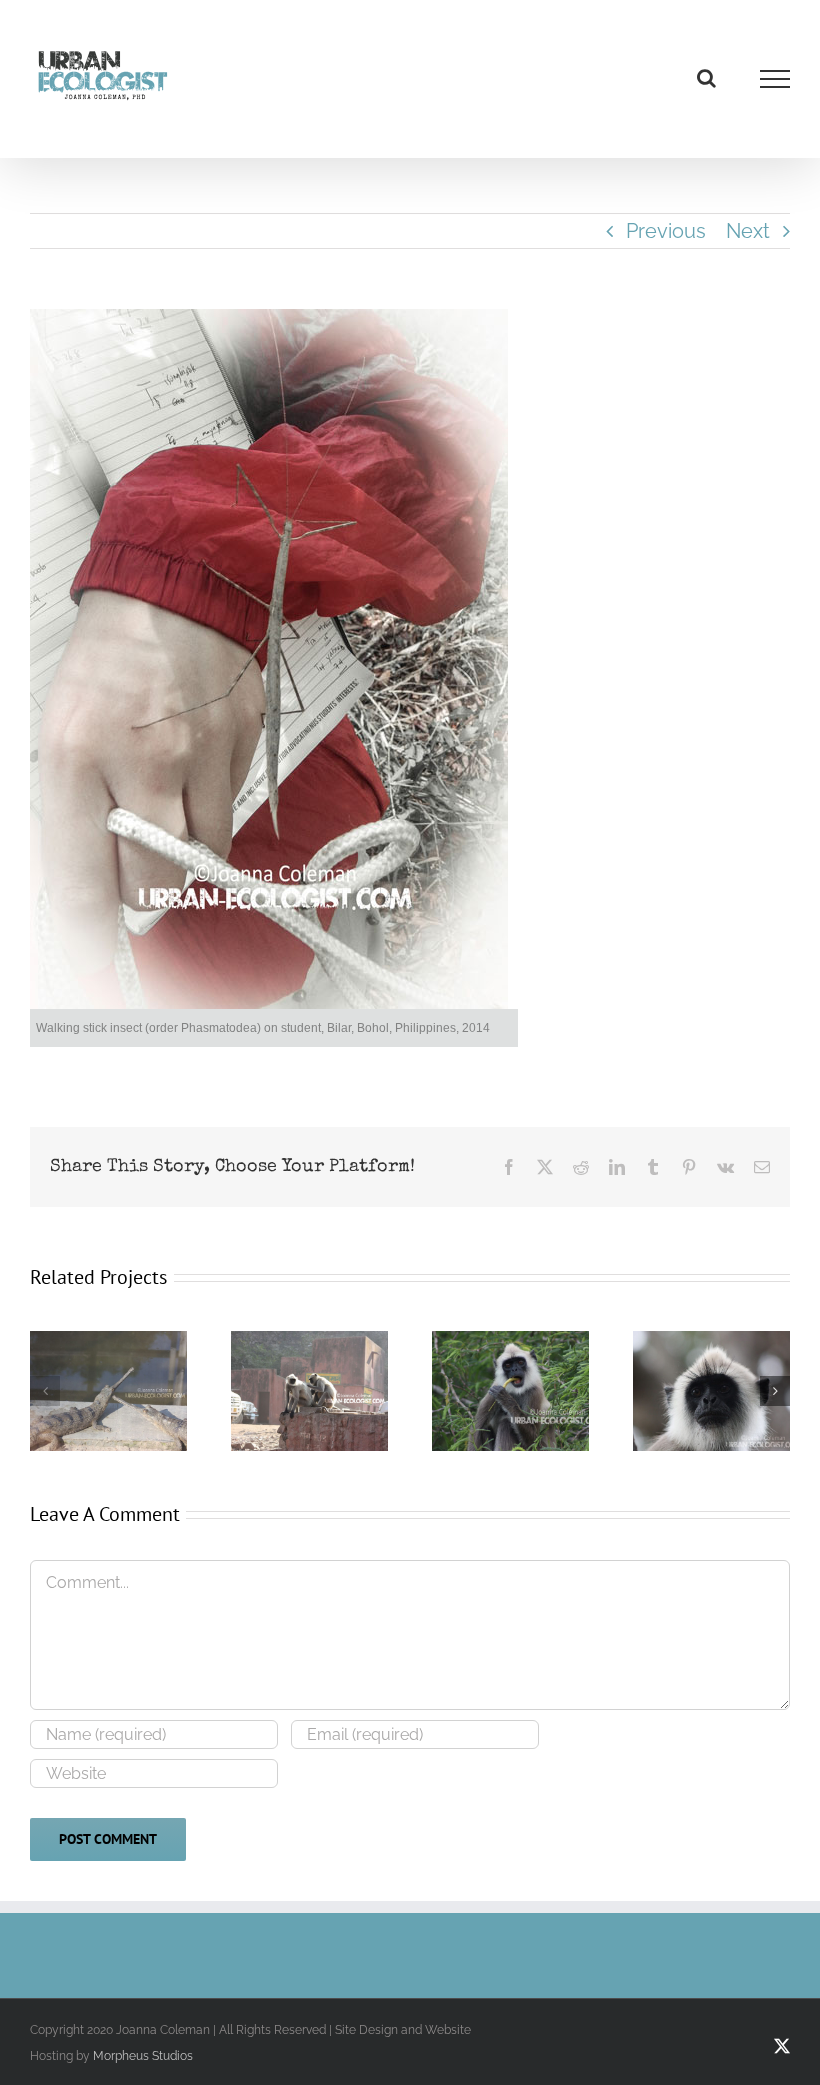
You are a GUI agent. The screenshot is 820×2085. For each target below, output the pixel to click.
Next (748, 231)
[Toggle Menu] (775, 79)
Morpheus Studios (143, 2056)
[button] (45, 1391)
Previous (666, 231)
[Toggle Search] (706, 78)
